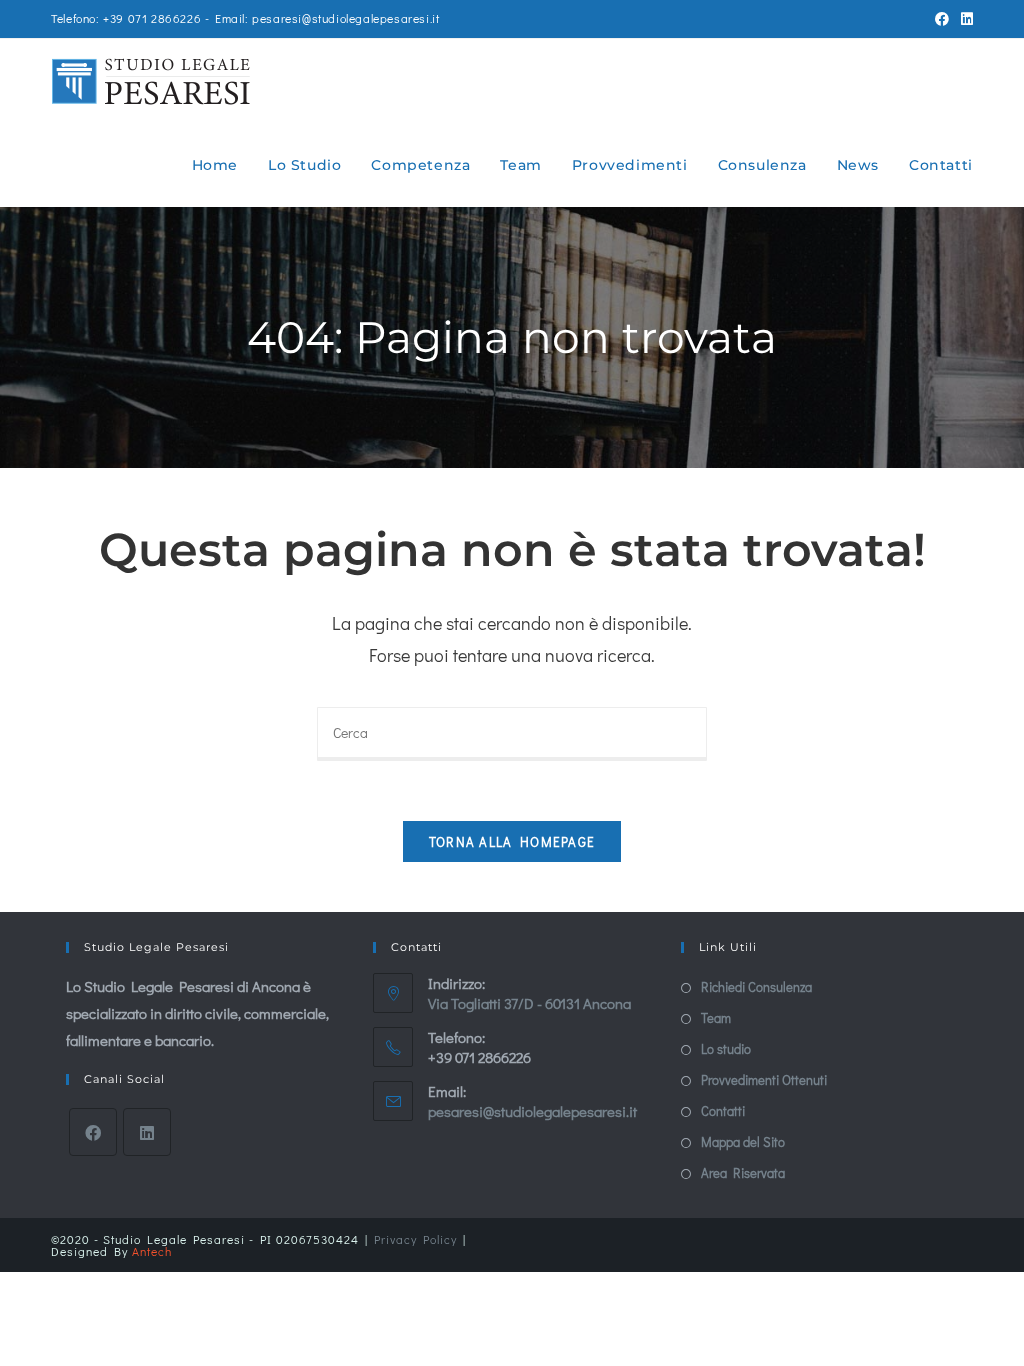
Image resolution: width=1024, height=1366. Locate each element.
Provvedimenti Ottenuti (764, 1079)
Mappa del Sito (743, 1141)
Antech (152, 1251)
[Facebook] (93, 1132)
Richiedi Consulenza (756, 986)
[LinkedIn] (147, 1132)
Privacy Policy (415, 1239)
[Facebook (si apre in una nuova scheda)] (942, 19)
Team (716, 1017)
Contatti (723, 1110)
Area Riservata (743, 1172)
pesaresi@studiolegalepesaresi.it (532, 1111)
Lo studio (726, 1048)
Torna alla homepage (512, 841)
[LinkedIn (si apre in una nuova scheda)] (964, 19)
